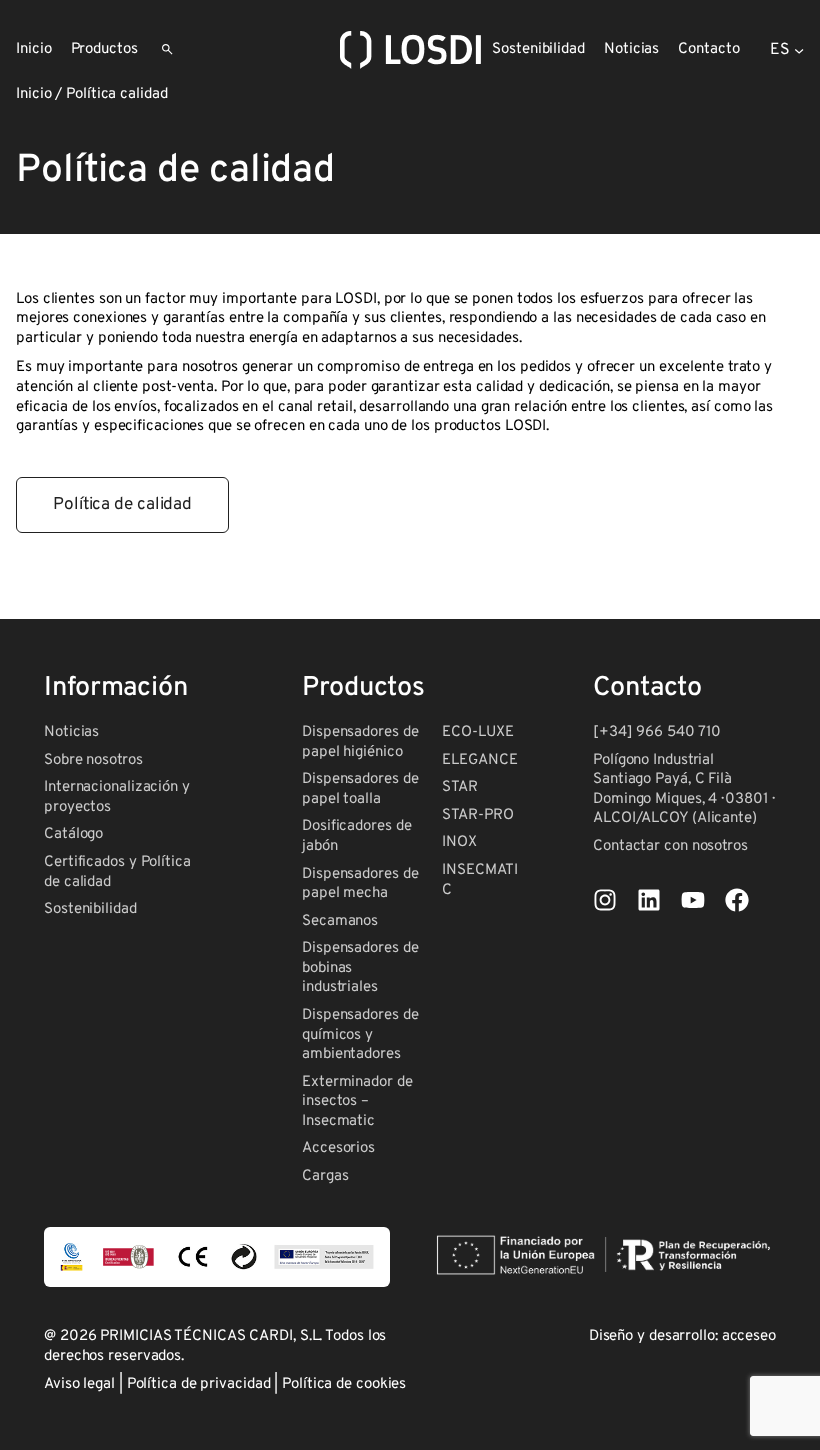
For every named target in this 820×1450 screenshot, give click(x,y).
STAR (460, 787)
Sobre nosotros (93, 760)
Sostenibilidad (90, 909)
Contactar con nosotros (670, 846)
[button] (122, 505)
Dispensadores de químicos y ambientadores (360, 1035)
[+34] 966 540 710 (657, 732)
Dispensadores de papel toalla (360, 789)
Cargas (325, 1176)
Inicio (33, 94)
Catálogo (73, 834)
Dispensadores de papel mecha (360, 884)
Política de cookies (344, 1384)
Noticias (71, 732)
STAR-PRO (477, 815)
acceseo (749, 1336)
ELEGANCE (479, 760)
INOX (459, 842)
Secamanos (340, 921)
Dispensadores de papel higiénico (360, 742)
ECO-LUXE (477, 732)
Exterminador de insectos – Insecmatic (357, 1102)
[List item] (605, 900)
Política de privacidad (199, 1384)
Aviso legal (79, 1384)
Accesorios (338, 1148)
